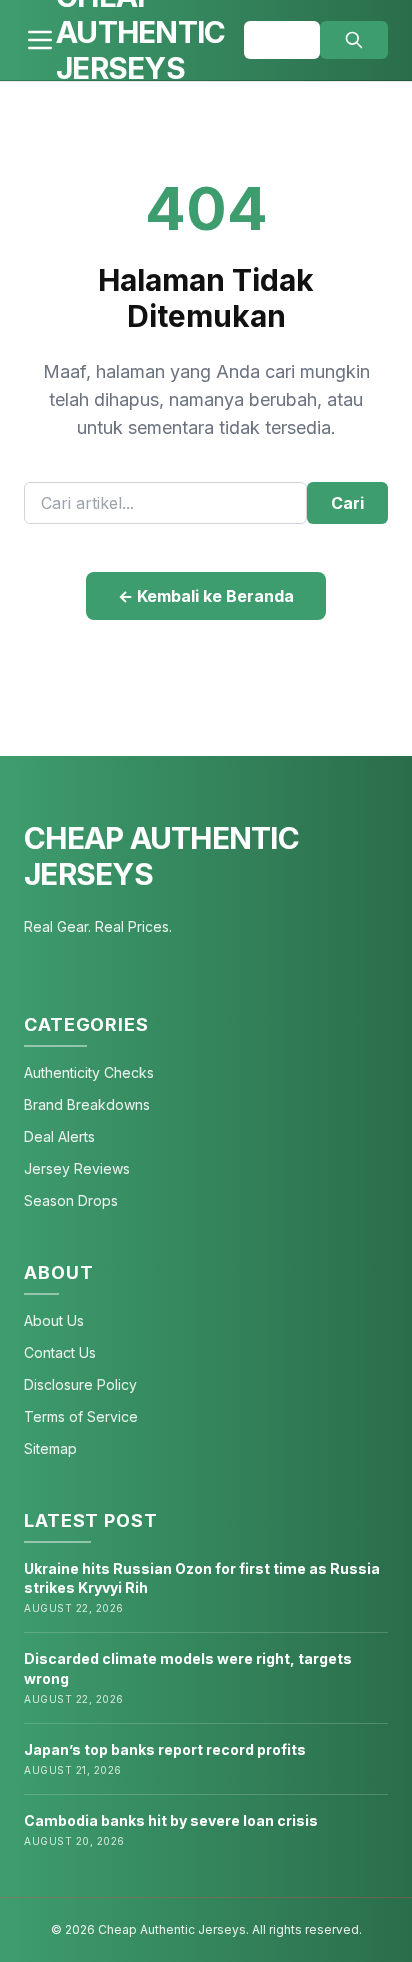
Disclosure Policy (80, 1384)
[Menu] (40, 40)
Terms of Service (81, 1416)
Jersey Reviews (77, 1168)
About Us (54, 1320)
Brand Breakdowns (87, 1104)
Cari (347, 503)
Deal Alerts (59, 1136)
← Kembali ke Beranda (206, 596)
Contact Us (60, 1352)
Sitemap (50, 1448)
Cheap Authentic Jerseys (161, 856)
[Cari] (354, 40)
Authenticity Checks (89, 1072)
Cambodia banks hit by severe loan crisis (171, 1820)
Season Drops (71, 1200)
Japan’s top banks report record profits (165, 1749)
